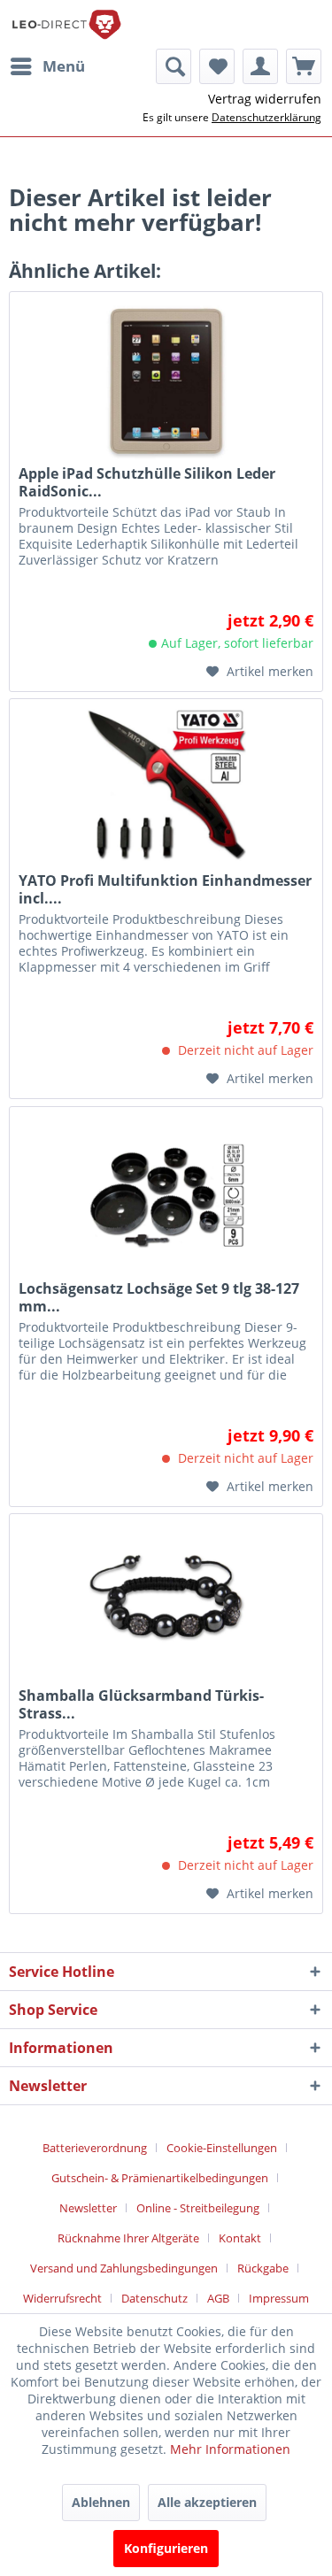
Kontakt (240, 2238)
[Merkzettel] (217, 66)
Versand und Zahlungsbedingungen (124, 2268)
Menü (64, 66)
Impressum (279, 2298)
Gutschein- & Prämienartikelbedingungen (160, 2178)
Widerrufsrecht (62, 2298)
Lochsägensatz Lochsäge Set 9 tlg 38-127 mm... (159, 1297)
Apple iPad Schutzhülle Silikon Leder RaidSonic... (147, 482)
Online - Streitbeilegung (198, 2208)
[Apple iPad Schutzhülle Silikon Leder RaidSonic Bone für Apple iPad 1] (166, 381)
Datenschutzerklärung (266, 117)
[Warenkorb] (304, 66)
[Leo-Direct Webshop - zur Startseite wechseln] (66, 24)
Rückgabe (263, 2268)
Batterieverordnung (95, 2148)
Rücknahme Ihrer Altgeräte (128, 2238)
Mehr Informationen (230, 2449)
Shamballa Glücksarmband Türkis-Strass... (141, 1704)
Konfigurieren (166, 2548)
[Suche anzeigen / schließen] (174, 66)
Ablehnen (101, 2502)
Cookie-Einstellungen (222, 2148)
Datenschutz (154, 2298)
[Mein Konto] (260, 66)
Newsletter (88, 2208)
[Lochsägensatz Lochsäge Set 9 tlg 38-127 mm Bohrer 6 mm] (166, 1196)
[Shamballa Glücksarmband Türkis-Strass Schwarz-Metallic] (166, 1603)
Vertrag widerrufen (265, 99)
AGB (218, 2298)
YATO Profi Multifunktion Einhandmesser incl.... (165, 889)
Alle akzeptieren (207, 2502)
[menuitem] (47, 66)
